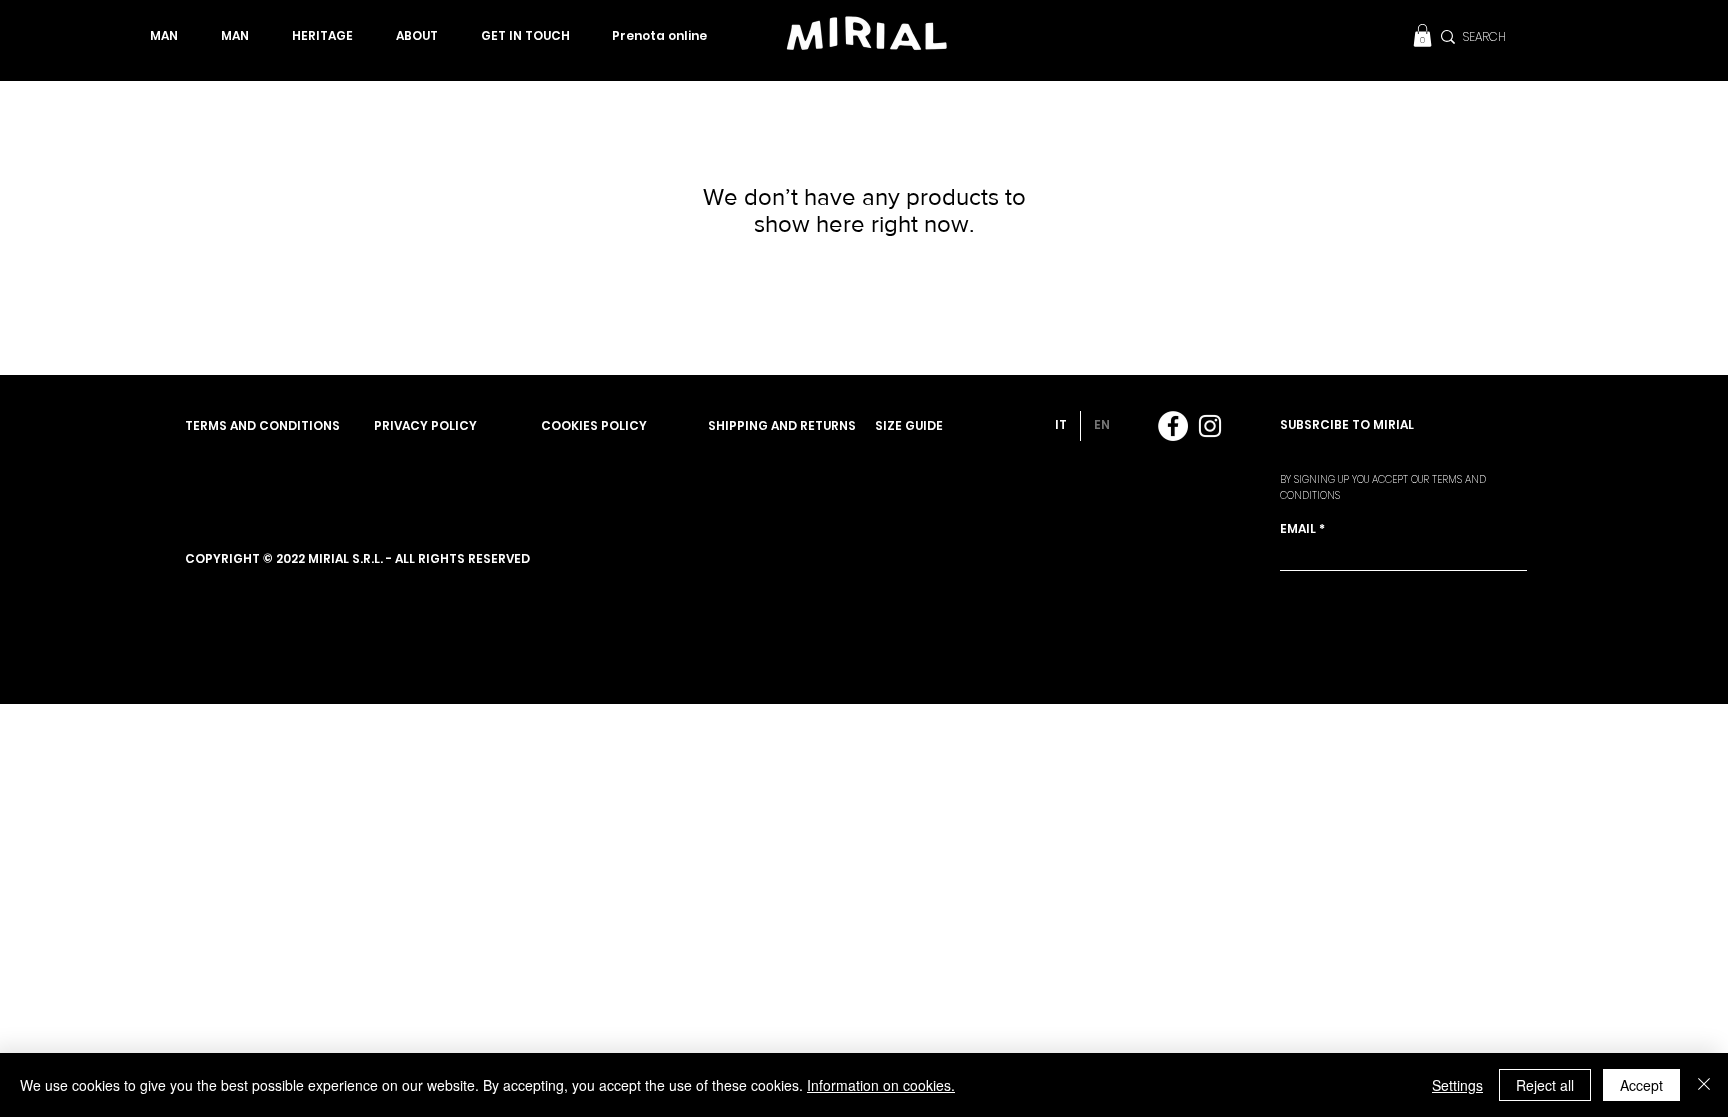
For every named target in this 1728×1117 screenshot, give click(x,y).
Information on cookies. (881, 1085)
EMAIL (1298, 529)
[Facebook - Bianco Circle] (1173, 426)
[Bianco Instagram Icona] (1210, 426)
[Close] (1704, 1085)
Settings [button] (1457, 1085)
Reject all (1545, 1085)
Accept (1641, 1085)
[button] (1422, 35)
